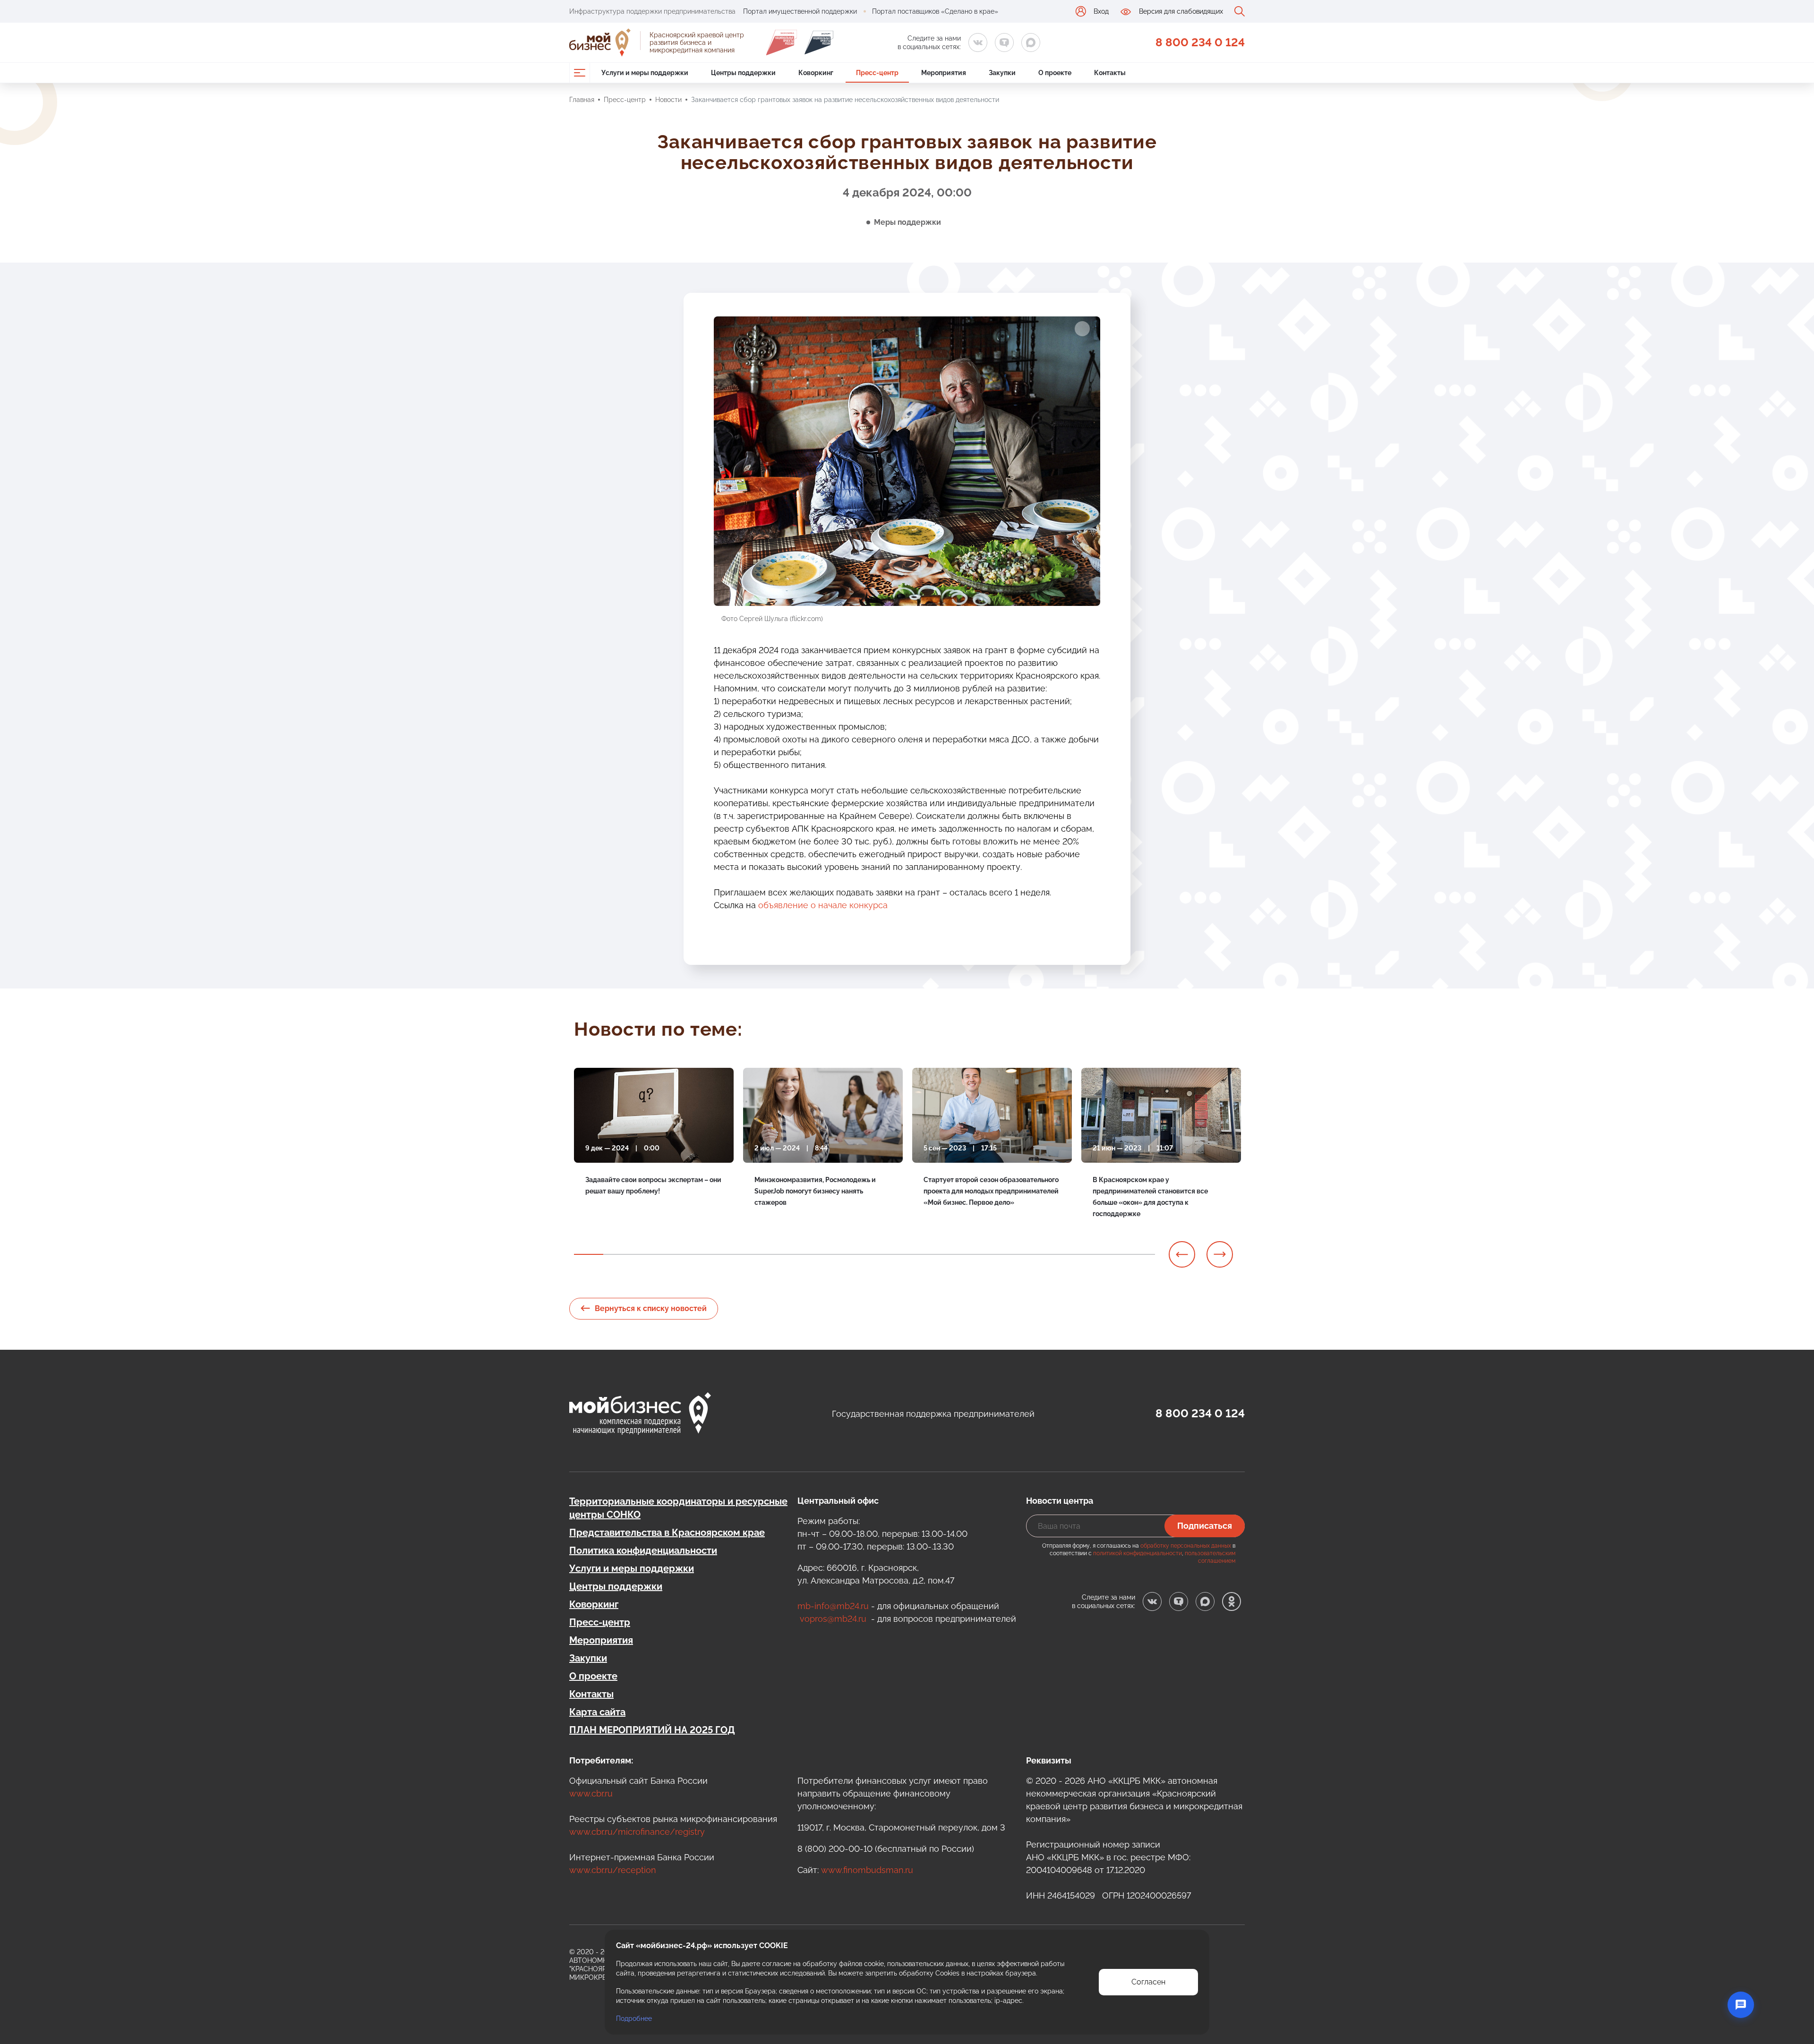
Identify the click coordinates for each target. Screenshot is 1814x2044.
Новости (668, 100)
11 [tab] (879, 1254)
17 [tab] (1053, 1254)
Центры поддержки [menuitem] (743, 73)
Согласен (1148, 1982)
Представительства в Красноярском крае (667, 1533)
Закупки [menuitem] (1002, 73)
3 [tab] (647, 1254)
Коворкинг (594, 1604)
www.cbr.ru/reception (613, 1870)
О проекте (593, 1676)
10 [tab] (850, 1254)
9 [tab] (821, 1254)
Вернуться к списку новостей (651, 1308)
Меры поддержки (907, 222)
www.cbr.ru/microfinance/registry (637, 1832)
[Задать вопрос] (1741, 2005)
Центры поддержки (616, 1586)
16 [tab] (1025, 1254)
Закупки (588, 1658)
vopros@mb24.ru (833, 1619)
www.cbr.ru (591, 1793)
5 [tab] (705, 1254)
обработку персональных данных (1186, 1546)
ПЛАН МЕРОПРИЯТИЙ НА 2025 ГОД (652, 1730)
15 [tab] (995, 1254)
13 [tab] (937, 1254)
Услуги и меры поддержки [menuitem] (645, 73)
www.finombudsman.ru (867, 1870)
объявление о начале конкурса (823, 905)
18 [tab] (1083, 1254)
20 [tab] (1141, 1254)
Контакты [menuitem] (1110, 73)
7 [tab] (763, 1254)
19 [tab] (1112, 1254)
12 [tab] (908, 1254)
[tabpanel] (654, 1149)
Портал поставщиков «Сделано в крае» (935, 11)
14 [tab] (967, 1254)
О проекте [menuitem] (1055, 73)
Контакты (591, 1694)
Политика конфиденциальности (643, 1550)
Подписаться (1205, 1526)
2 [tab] (618, 1254)
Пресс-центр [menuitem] (877, 73)
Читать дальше (609, 1215)
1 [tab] (589, 1254)
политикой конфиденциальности (1138, 1553)
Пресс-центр (625, 100)
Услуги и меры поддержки (632, 1568)
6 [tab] (734, 1254)
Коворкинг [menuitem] (816, 73)
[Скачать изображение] (1082, 329)
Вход (1101, 11)
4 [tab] (676, 1254)
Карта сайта (597, 1712)
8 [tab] (792, 1254)
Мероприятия (601, 1640)
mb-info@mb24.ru (833, 1606)
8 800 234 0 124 (1200, 42)
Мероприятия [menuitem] (944, 73)
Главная (582, 100)
